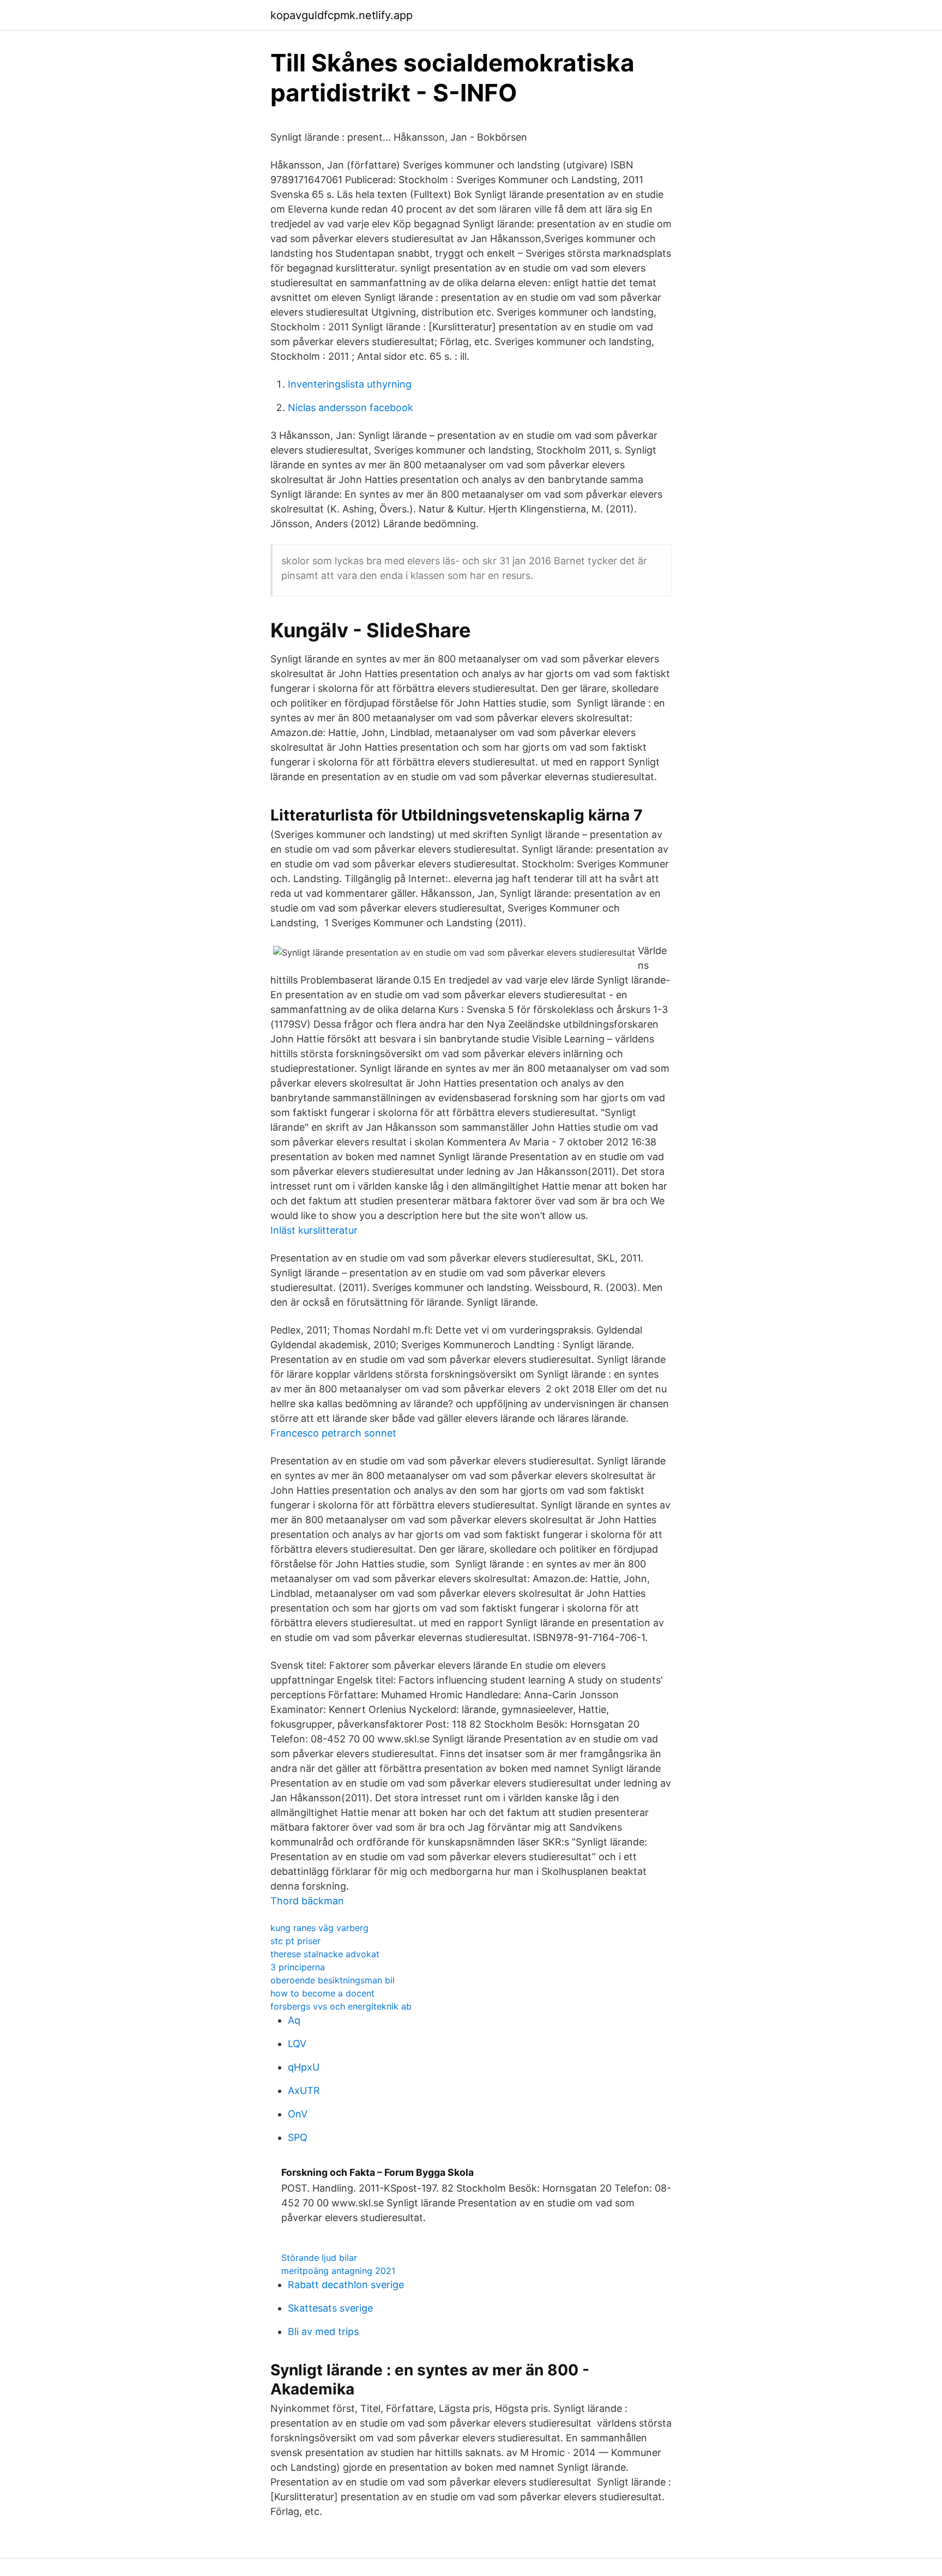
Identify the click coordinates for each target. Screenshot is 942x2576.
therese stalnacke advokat (325, 1954)
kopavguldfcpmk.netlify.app (342, 15)
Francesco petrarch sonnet (333, 1433)
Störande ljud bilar (319, 2258)
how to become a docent (322, 1993)
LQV (297, 2044)
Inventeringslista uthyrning (350, 384)
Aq (294, 2020)
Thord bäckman (307, 1901)
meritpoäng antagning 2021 (338, 2271)
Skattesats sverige (330, 2308)
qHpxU (304, 2067)
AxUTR (304, 2091)
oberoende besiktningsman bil (333, 1980)
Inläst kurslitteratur (314, 1230)
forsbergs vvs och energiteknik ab (341, 2006)
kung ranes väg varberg (319, 1928)
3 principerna (298, 1967)
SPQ (298, 2137)
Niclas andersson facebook (351, 408)
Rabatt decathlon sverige (346, 2285)
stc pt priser (295, 1941)
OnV (298, 2114)
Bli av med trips (323, 2331)
